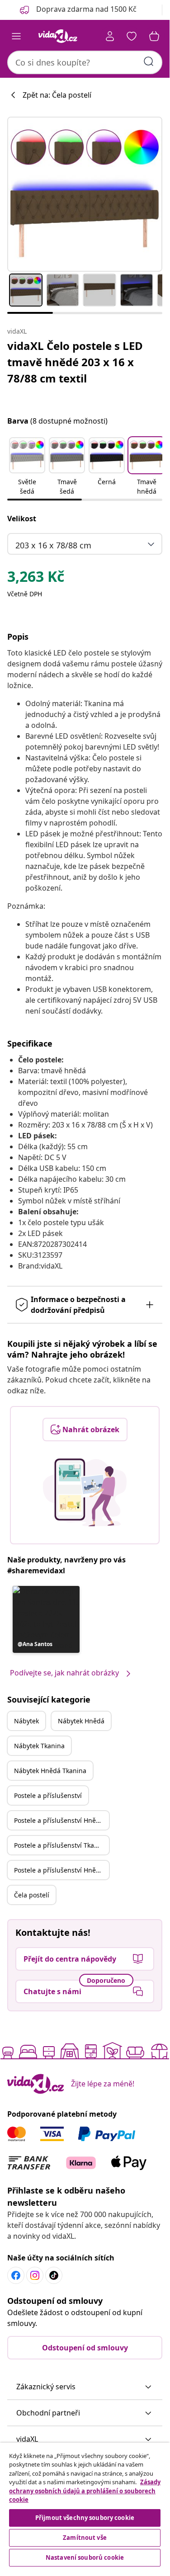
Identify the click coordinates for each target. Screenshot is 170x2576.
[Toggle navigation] (16, 36)
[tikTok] (54, 2275)
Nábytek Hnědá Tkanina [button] (50, 1771)
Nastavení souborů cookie (85, 2557)
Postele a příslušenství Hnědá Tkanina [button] (61, 1870)
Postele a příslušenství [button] (48, 1795)
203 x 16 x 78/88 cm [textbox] (53, 545)
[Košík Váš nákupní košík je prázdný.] (154, 36)
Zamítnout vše (85, 2538)
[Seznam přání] (132, 36)
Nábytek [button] (26, 1721)
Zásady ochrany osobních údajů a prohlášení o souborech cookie (85, 2491)
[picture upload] (85, 1492)
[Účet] (110, 36)
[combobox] (85, 62)
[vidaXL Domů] (58, 36)
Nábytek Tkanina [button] (39, 1746)
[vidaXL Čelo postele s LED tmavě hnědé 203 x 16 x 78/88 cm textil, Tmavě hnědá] (85, 194)
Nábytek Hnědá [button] (81, 1721)
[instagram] (35, 2275)
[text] (36, 579)
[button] (27, 467)
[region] (85, 2506)
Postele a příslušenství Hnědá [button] (59, 1820)
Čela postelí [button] (32, 1895)
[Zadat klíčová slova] (149, 61)
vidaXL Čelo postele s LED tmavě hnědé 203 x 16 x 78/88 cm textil (75, 362)
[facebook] (16, 2275)
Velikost (22, 519)
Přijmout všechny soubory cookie (85, 2518)
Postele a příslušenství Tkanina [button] (61, 1845)
